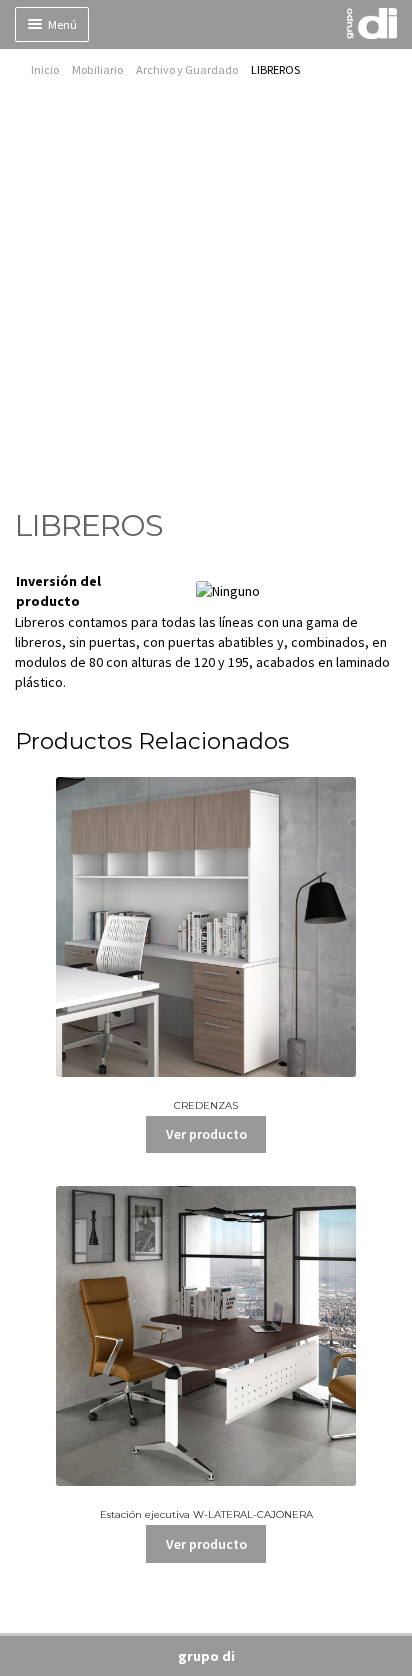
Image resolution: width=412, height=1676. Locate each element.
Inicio (45, 69)
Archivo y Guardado (187, 69)
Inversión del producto (58, 591)
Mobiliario (97, 69)
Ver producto (206, 1134)
